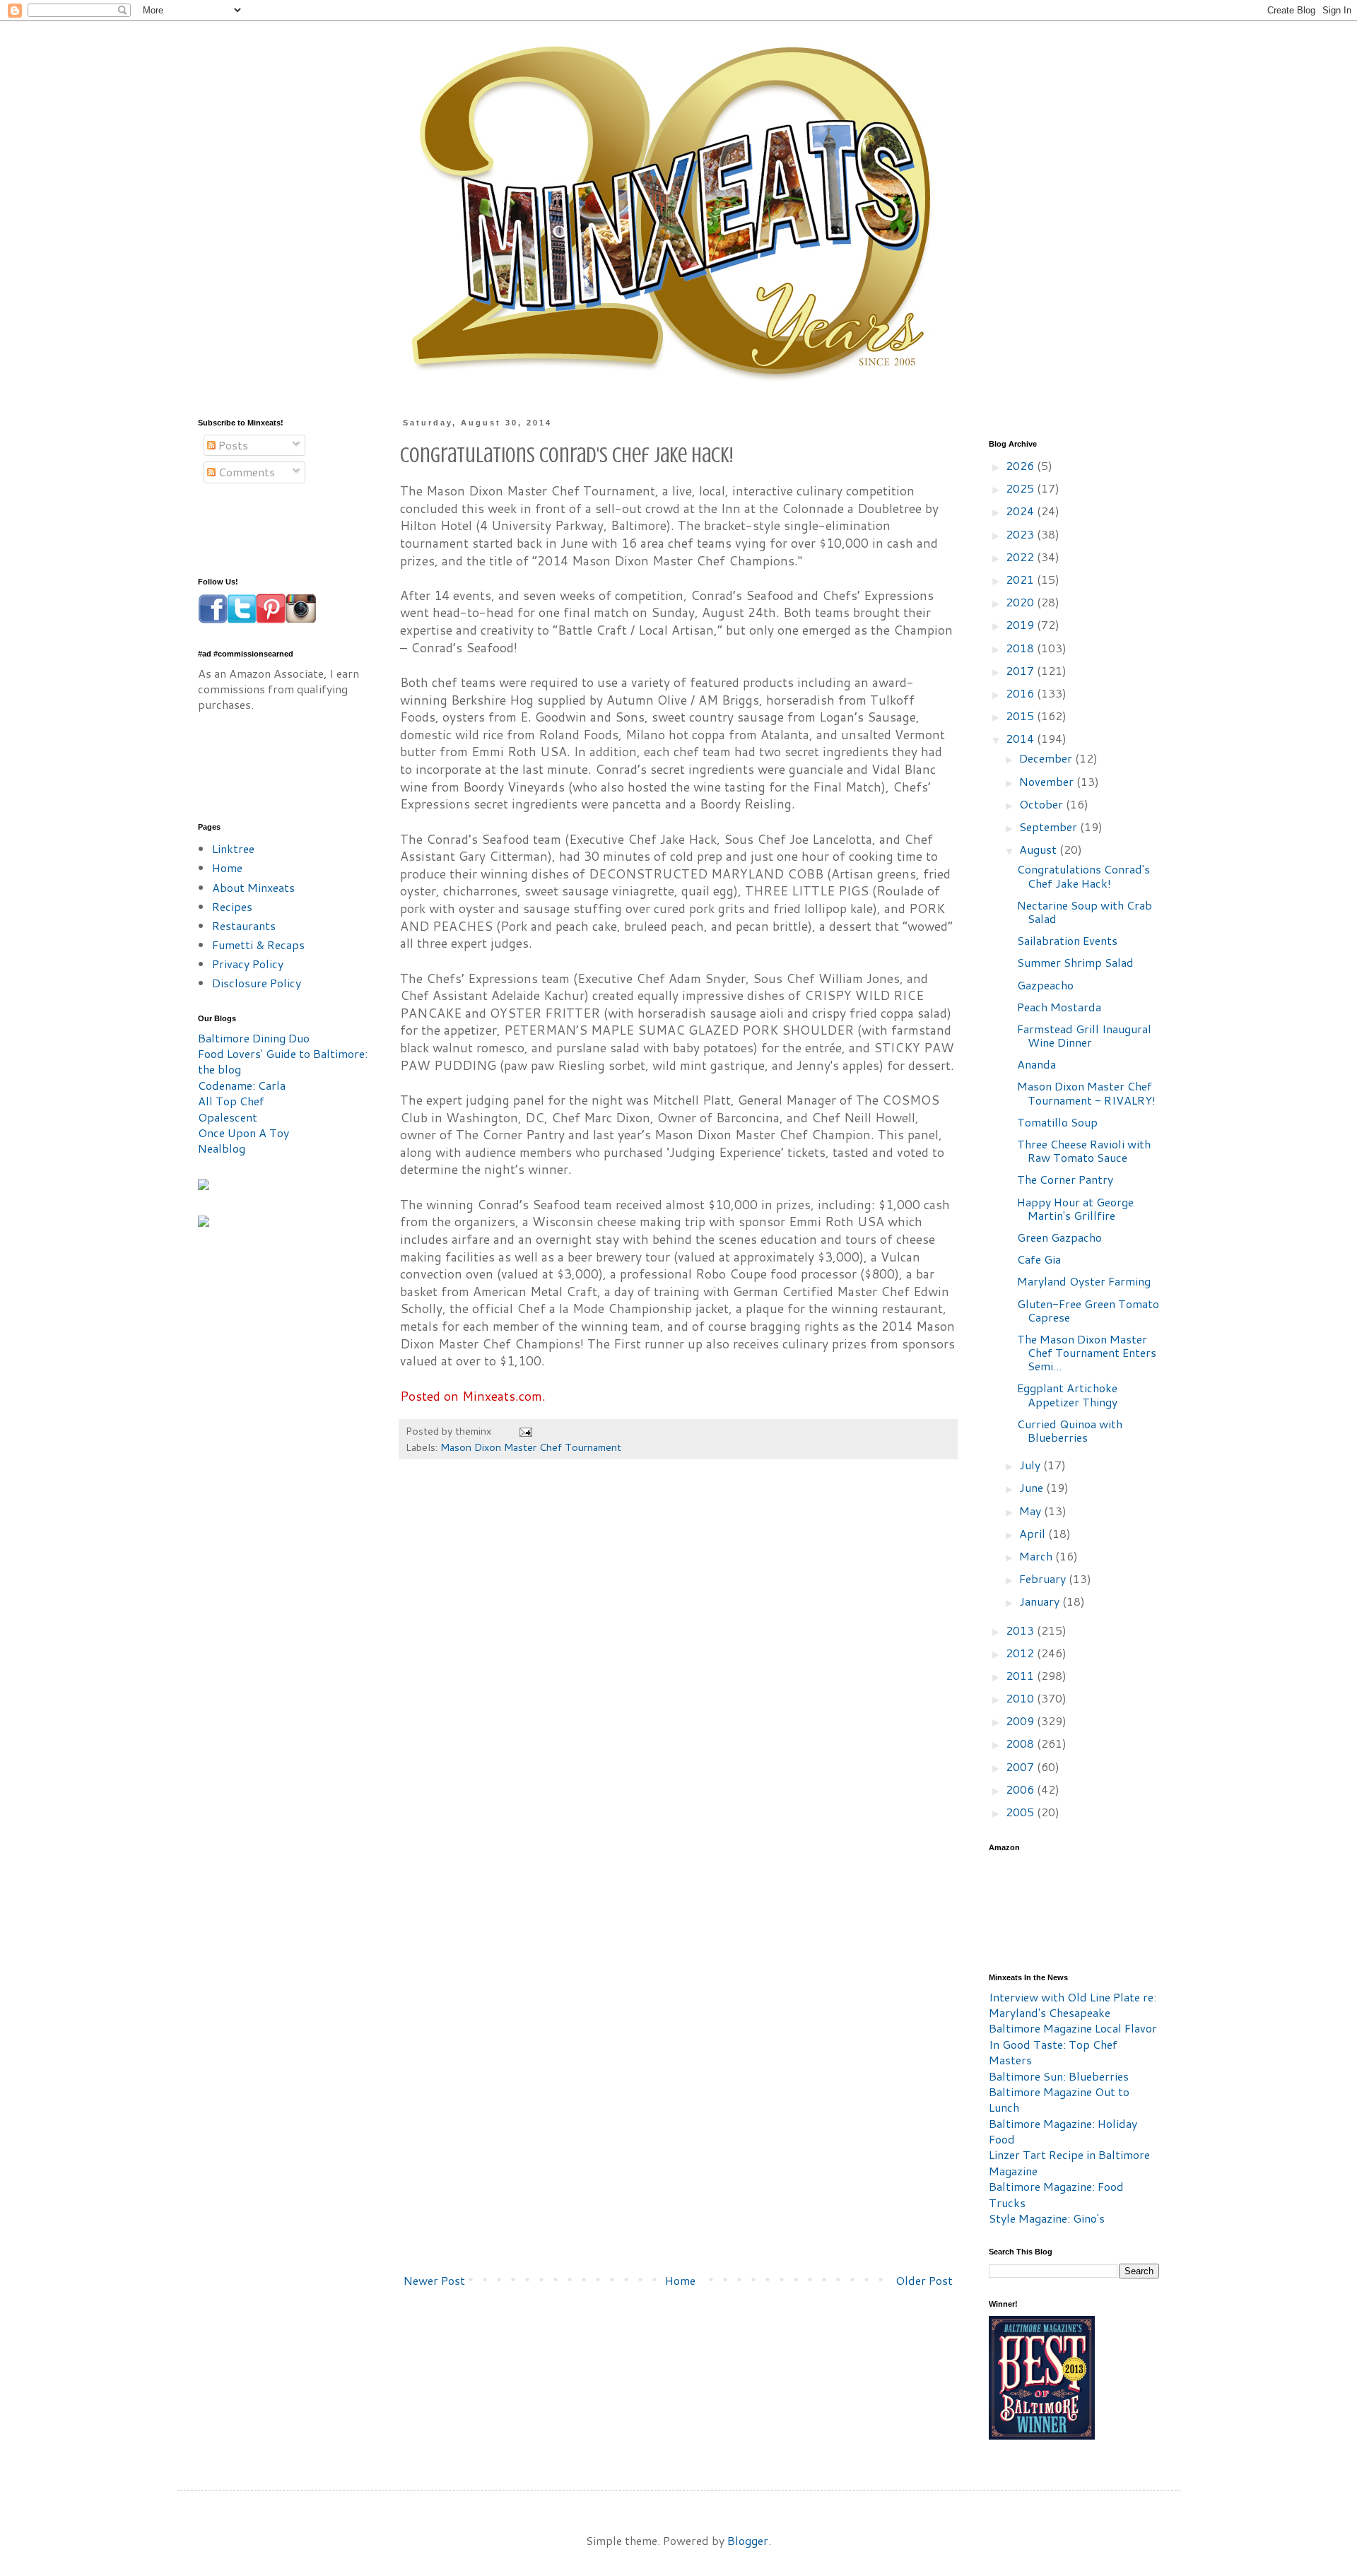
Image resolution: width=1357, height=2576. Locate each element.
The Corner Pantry (1065, 1179)
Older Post (924, 2280)
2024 (1021, 511)
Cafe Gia (1039, 1259)
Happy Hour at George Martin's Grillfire (1075, 1208)
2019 (1021, 624)
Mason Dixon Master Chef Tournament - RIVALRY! (1086, 1093)
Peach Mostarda (1059, 1007)
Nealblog (222, 1148)
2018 (1021, 648)
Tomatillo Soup (1057, 1122)
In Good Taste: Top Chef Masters (1053, 2052)
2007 (1021, 1766)
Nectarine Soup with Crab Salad (1085, 912)
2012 (1021, 1653)
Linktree (233, 848)
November (1048, 781)
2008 (1021, 1743)
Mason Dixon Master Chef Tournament (531, 1447)
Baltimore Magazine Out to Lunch (1059, 2099)
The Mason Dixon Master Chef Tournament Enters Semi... (1087, 1352)
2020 (1021, 602)
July (1031, 1465)
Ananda (1036, 1064)
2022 (1021, 557)
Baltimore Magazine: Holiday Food (1063, 2131)
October (1042, 804)
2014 (1021, 738)
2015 (1021, 716)
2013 (1021, 1630)
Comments (245, 472)
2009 (1021, 1721)
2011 (1021, 1675)
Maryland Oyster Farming (1084, 1281)
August (1039, 849)
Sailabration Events (1067, 940)
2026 (1021, 465)
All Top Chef (231, 1101)
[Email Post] (525, 1431)
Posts (232, 445)
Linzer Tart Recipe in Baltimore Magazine (1069, 2162)
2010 (1021, 1698)
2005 (1021, 1812)
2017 (1021, 670)
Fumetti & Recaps (258, 945)
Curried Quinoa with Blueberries (1070, 1430)
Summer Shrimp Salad (1075, 962)
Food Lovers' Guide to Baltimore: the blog (283, 1061)
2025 (1021, 488)
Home (680, 2280)
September (1050, 827)
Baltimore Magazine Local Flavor (1073, 2028)
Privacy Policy (248, 964)
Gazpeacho (1045, 985)
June (1033, 1487)
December (1047, 758)
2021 (1021, 579)
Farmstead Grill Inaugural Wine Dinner (1084, 1035)
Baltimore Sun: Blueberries (1059, 2076)
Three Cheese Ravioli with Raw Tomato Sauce (1084, 1151)
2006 (1021, 1789)
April (1034, 1533)
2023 (1021, 534)
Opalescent (228, 1117)
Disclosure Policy (257, 983)
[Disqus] (678, 1684)
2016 (1021, 693)
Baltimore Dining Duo (254, 1038)
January (1041, 1601)
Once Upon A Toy (243, 1133)
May (1032, 1511)
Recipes (232, 906)
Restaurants (244, 925)
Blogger (748, 2540)
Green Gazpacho (1059, 1237)
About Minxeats (253, 887)
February (1044, 1578)
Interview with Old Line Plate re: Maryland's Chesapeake (1073, 2005)
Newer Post (434, 2280)
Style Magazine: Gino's (1047, 2218)
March (1037, 1556)
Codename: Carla (242, 1085)
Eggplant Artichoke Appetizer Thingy (1067, 1394)
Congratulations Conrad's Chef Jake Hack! (1083, 876)
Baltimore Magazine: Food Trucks (1056, 2194)
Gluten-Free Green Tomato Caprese (1088, 1310)
